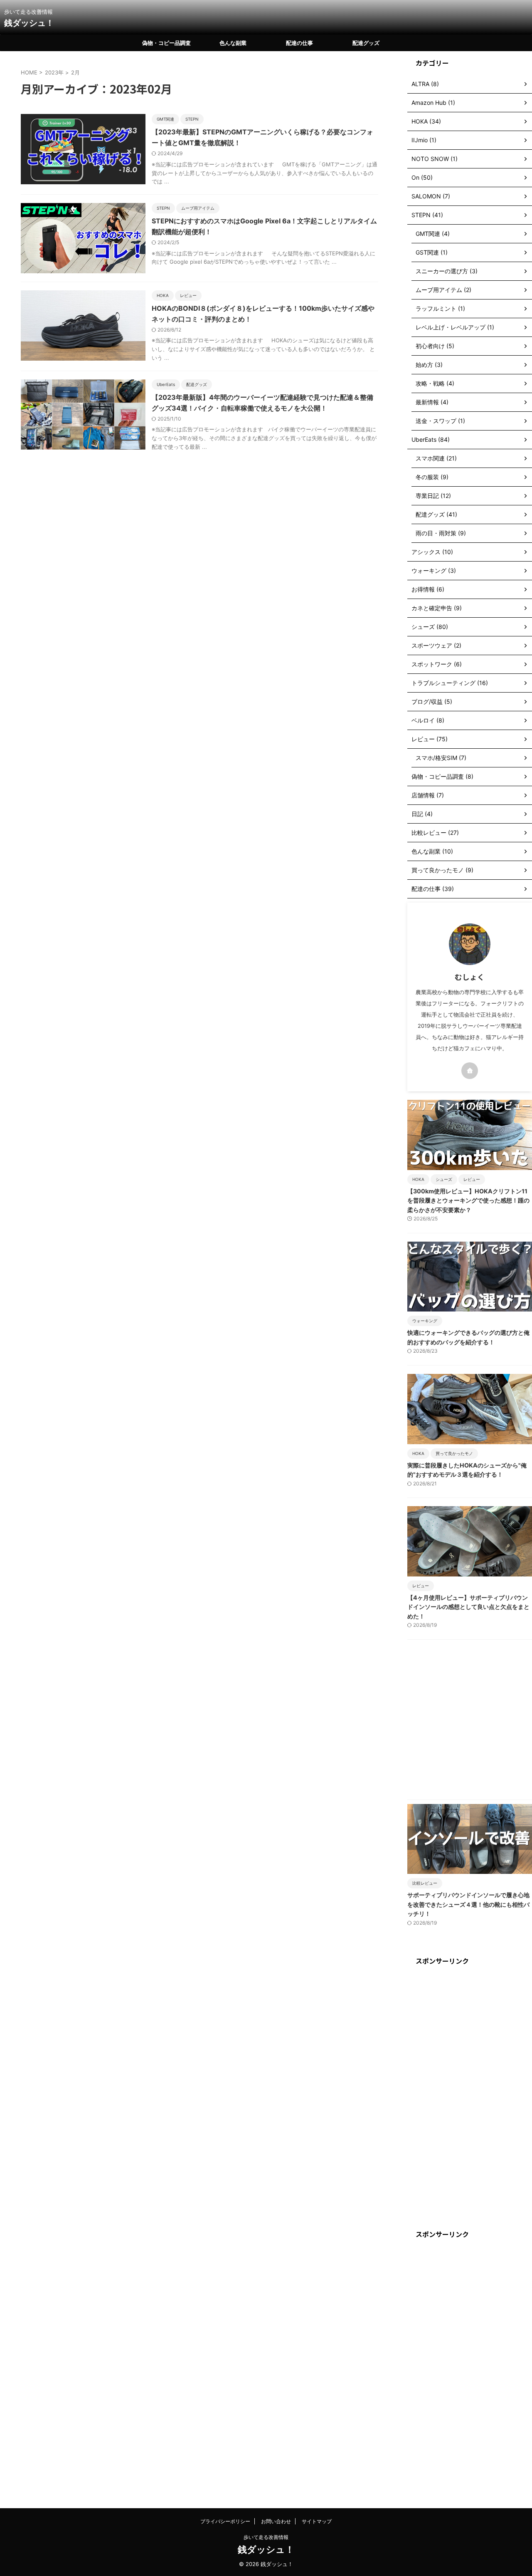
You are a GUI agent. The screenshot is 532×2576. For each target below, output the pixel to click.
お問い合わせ (276, 2521)
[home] (470, 1071)
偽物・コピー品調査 (166, 43)
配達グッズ (366, 43)
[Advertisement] (470, 1722)
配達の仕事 (299, 43)
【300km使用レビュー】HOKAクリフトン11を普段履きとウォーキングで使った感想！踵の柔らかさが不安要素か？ (468, 1200)
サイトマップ (317, 2521)
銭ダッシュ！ (29, 23)
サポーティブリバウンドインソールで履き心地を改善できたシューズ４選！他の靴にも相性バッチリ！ (468, 1904)
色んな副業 (233, 43)
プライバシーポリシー (225, 2521)
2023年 (54, 72)
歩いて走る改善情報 (266, 2537)
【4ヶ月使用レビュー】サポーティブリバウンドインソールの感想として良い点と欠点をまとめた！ (468, 1607)
